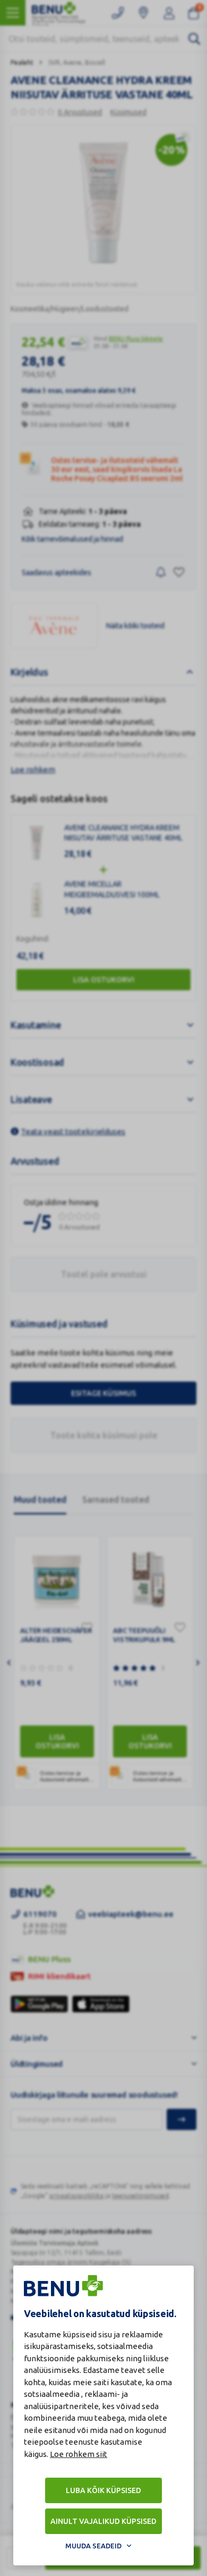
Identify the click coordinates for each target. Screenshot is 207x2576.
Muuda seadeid (93, 2546)
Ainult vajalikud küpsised (103, 2521)
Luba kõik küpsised (103, 2490)
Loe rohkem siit (79, 2454)
